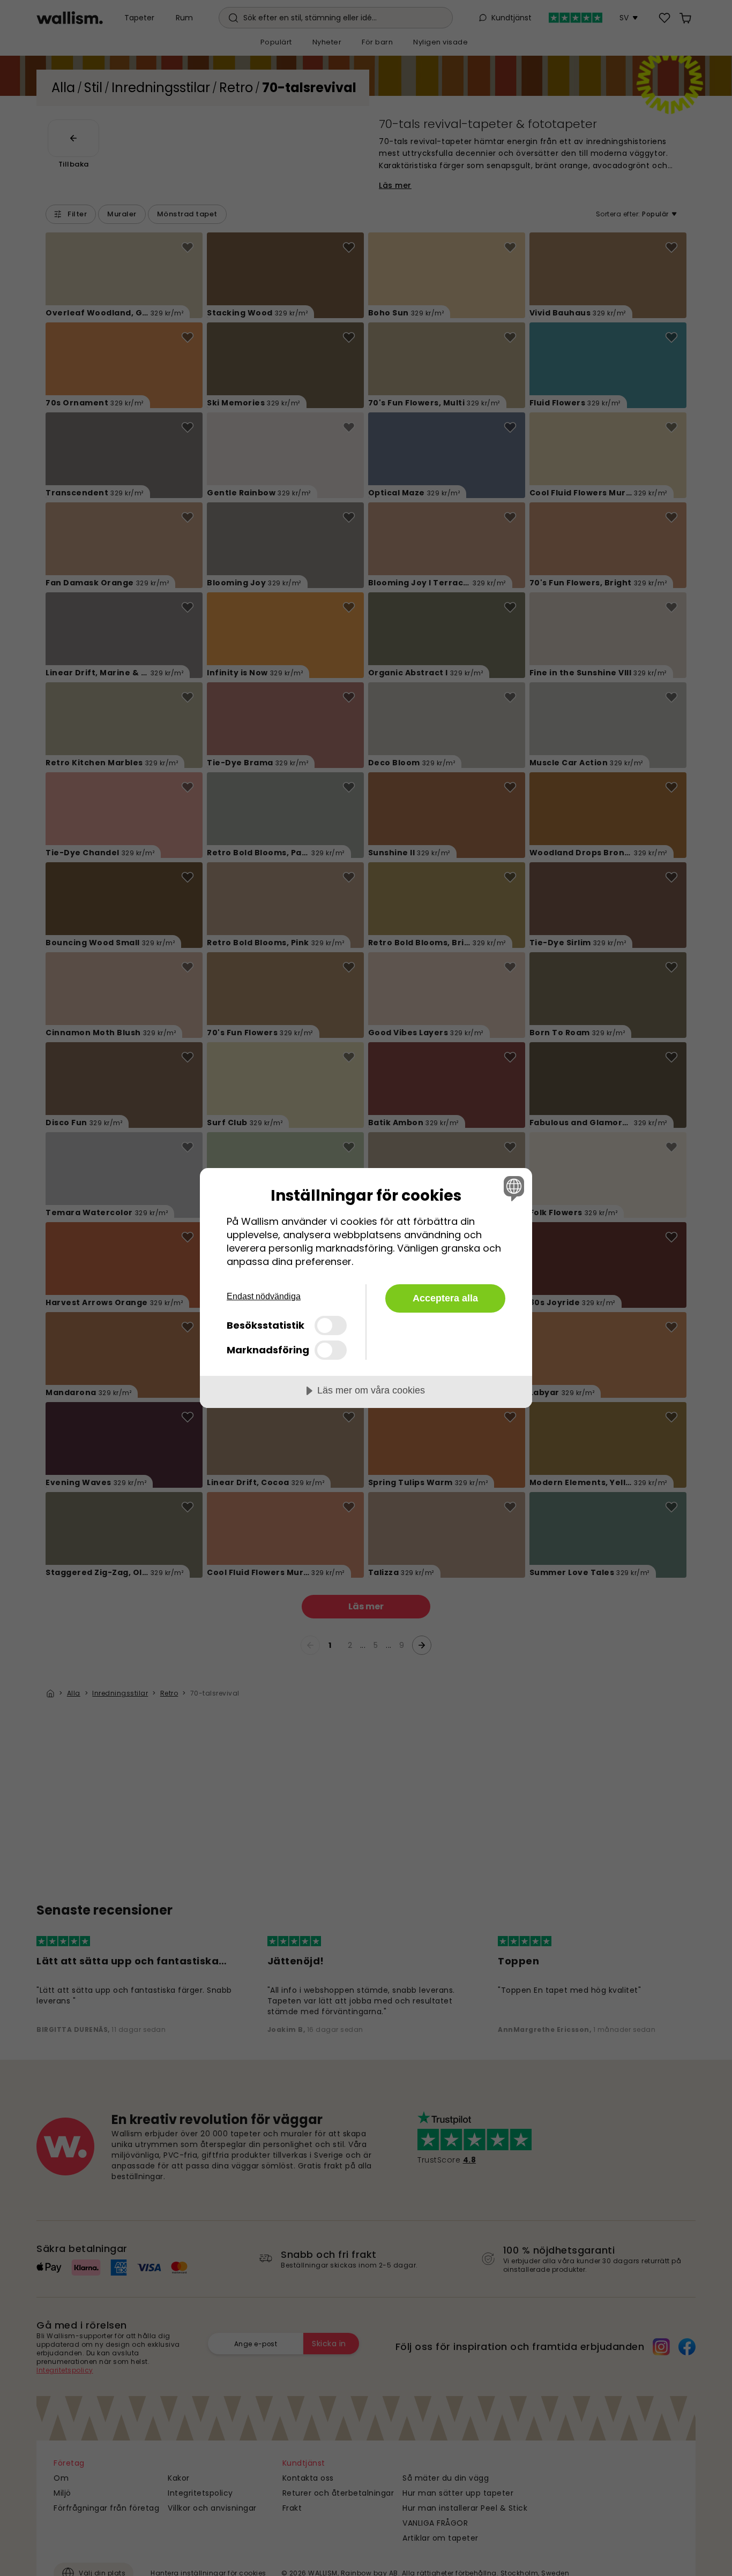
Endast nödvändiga (264, 1296)
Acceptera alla (445, 1298)
